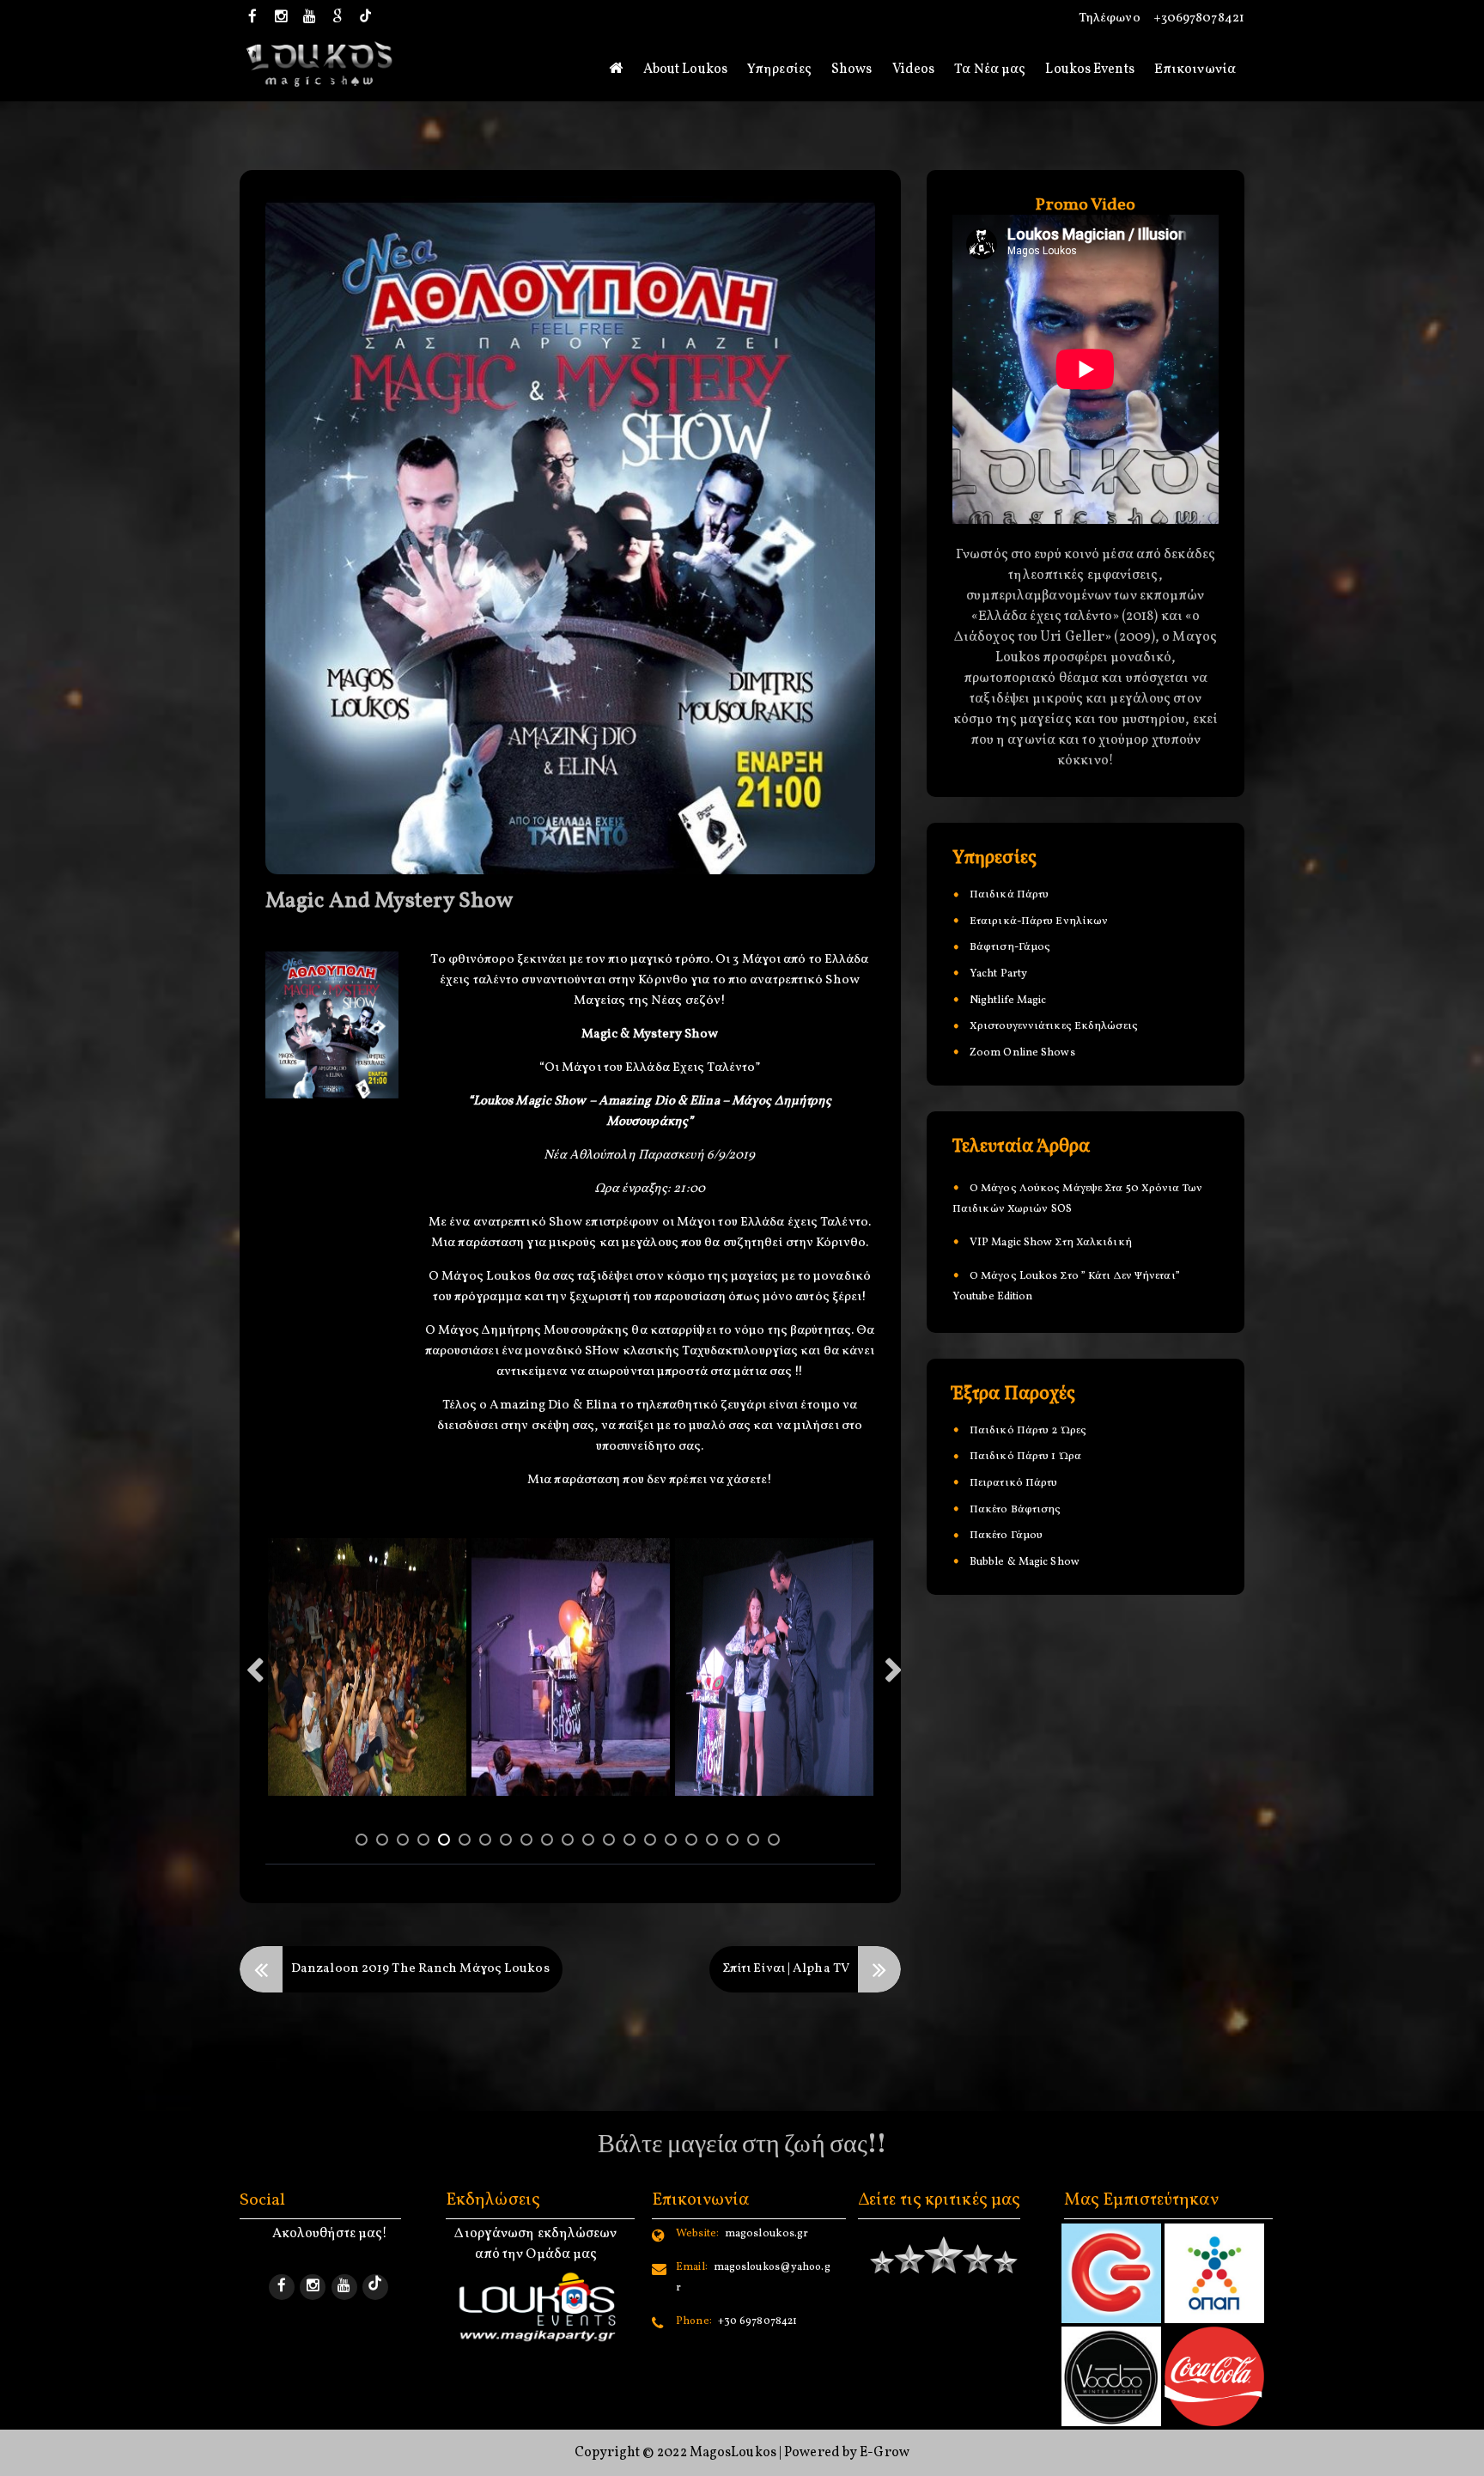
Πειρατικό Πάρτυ (1014, 1484)
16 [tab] (673, 1842)
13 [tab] (611, 1842)
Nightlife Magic (1008, 1001)
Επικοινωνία (1195, 70)
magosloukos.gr (742, 2234)
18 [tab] (715, 1842)
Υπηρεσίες (779, 70)
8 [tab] (508, 1842)
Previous (254, 1676)
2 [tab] (385, 1842)
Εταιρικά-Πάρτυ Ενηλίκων (1039, 922)
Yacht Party (998, 975)
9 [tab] (529, 1842)
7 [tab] (488, 1842)
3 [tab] (405, 1842)
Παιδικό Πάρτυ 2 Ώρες (1028, 1432)
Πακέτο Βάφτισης (1016, 1511)
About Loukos (685, 70)
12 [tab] (591, 1842)
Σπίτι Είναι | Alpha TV (786, 1969)
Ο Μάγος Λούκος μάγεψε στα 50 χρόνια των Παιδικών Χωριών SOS (1077, 1199)
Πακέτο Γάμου (1006, 1536)
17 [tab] (694, 1842)
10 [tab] (550, 1842)
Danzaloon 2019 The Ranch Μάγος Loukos (420, 1969)
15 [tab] (653, 1842)
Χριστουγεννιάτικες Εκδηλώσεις (1054, 1027)
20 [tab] (756, 1842)
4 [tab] (426, 1842)
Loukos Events (1089, 70)
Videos (914, 70)
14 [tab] (632, 1842)
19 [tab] (735, 1842)
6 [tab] (467, 1842)
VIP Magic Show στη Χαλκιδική (1051, 1243)
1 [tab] (364, 1842)
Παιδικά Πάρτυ (1009, 896)
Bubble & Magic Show (1025, 1563)
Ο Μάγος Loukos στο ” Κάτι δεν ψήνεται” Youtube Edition (1066, 1287)
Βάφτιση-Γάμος (1010, 948)
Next (893, 1676)
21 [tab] (776, 1842)
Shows (852, 70)
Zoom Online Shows (1022, 1054)
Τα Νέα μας (990, 70)
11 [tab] (570, 1842)
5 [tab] (447, 1842)
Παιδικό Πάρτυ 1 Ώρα (1025, 1457)
